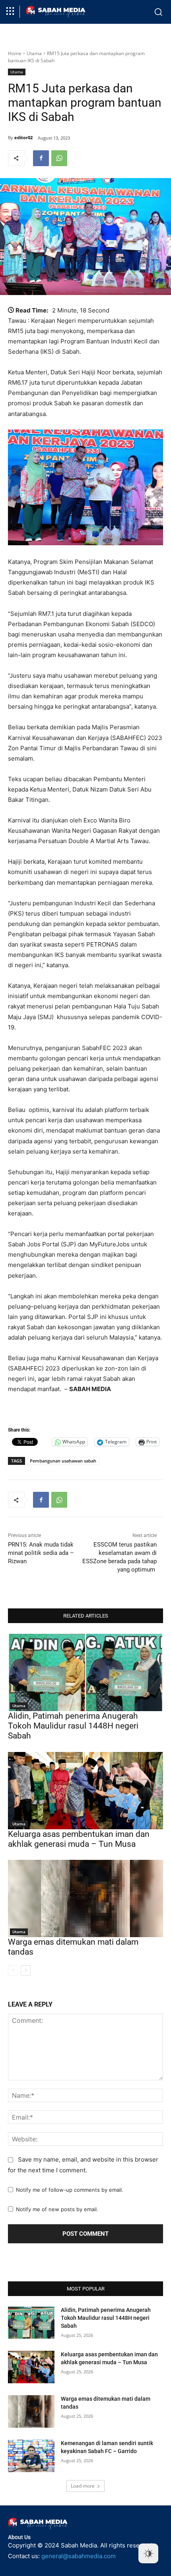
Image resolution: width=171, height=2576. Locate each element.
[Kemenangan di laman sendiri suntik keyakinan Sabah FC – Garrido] (31, 2456)
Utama (34, 53)
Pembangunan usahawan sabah (63, 1461)
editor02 (23, 137)
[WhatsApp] (59, 158)
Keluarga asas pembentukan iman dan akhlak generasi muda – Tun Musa (79, 1839)
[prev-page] (13, 1970)
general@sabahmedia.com (79, 2556)
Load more (83, 2486)
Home (15, 53)
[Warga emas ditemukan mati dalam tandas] (85, 1898)
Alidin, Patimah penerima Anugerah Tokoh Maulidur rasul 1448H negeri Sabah (73, 1726)
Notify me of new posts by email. (57, 2209)
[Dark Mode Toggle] (148, 2553)
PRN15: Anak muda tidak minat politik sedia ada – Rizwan (41, 1553)
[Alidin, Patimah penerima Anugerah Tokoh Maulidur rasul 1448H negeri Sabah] (85, 1672)
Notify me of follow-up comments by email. (70, 2190)
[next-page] (26, 1970)
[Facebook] (41, 158)
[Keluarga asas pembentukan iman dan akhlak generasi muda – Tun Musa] (85, 1791)
